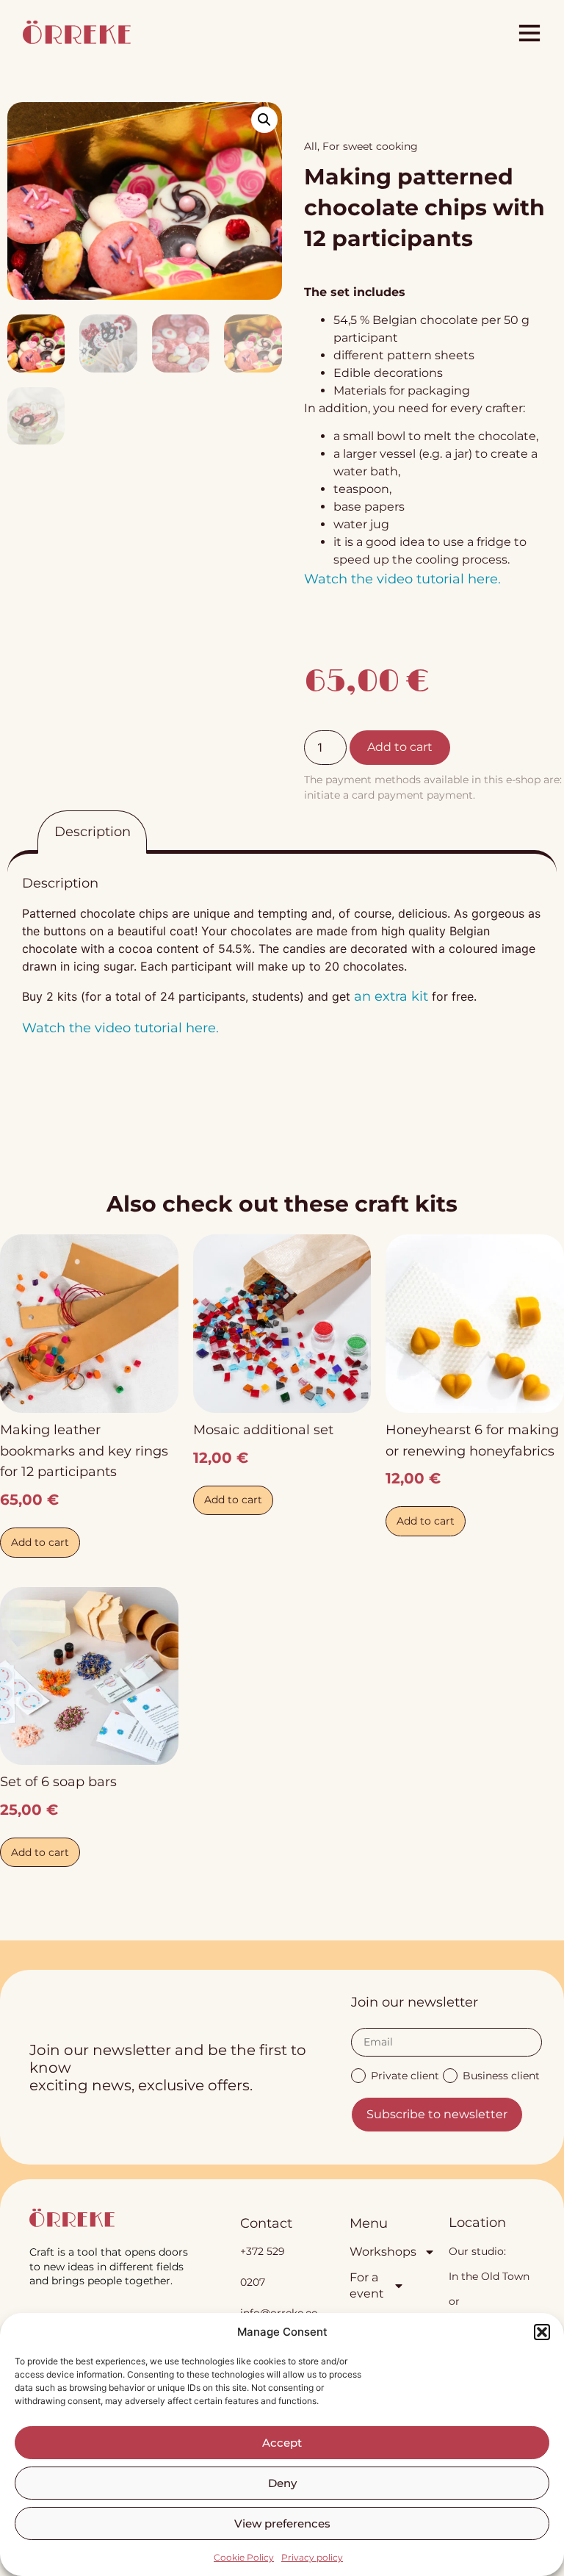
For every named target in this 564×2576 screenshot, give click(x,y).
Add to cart (400, 747)
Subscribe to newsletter (437, 2114)
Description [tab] (93, 832)
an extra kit (391, 996)
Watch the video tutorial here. (402, 579)
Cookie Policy (244, 2557)
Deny (282, 2483)
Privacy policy (312, 2557)
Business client (501, 2075)
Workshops (377, 2252)
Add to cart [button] (40, 1542)
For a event (367, 2285)
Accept (282, 2443)
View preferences (282, 2523)
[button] (542, 2332)
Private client (405, 2075)
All (311, 146)
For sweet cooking (370, 146)
